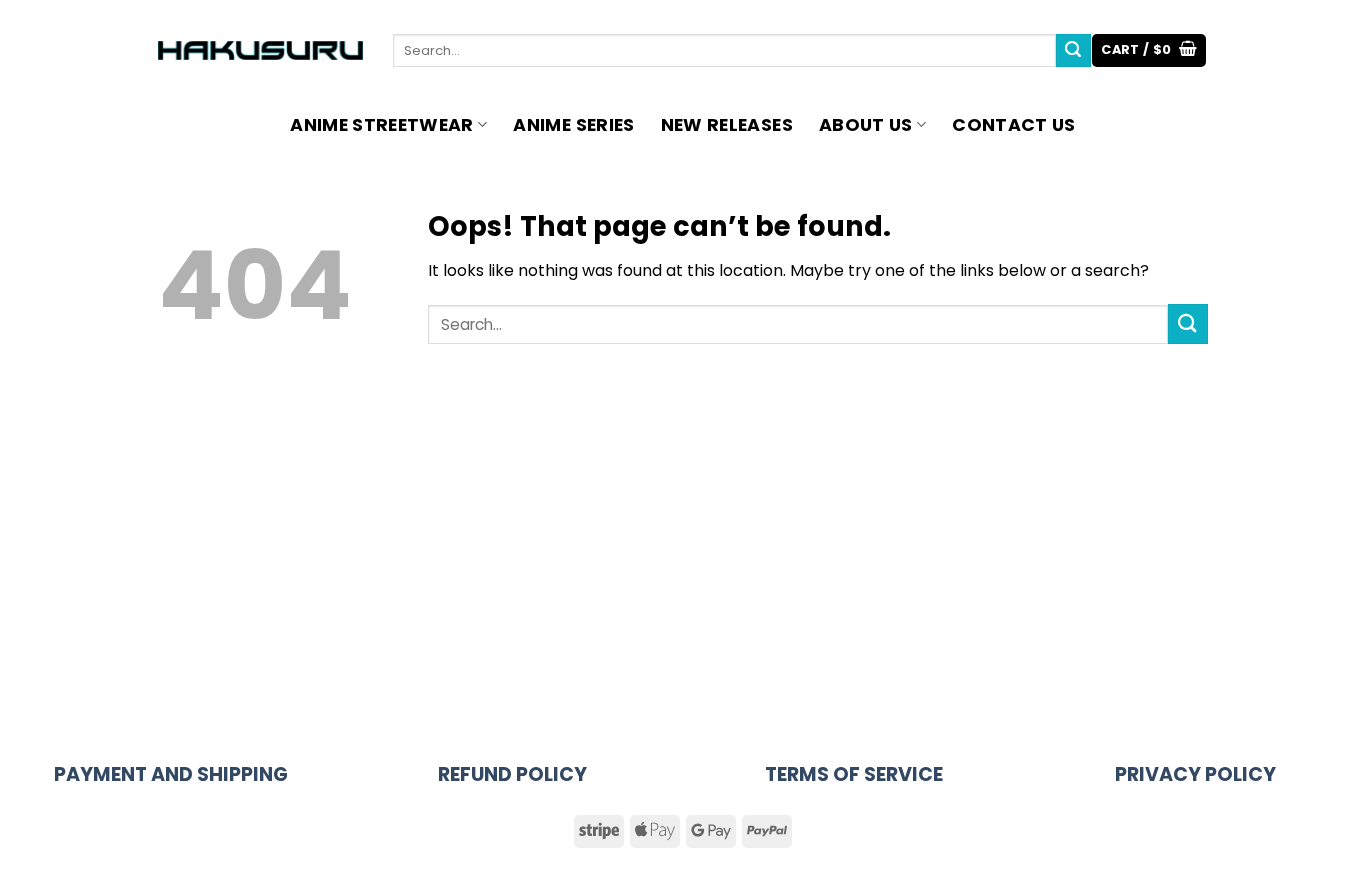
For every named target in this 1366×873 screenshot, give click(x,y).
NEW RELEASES (727, 125)
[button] (1149, 50)
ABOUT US (866, 125)
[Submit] (1073, 51)
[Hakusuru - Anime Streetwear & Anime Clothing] (260, 50)
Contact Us (1014, 125)
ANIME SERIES (573, 125)
